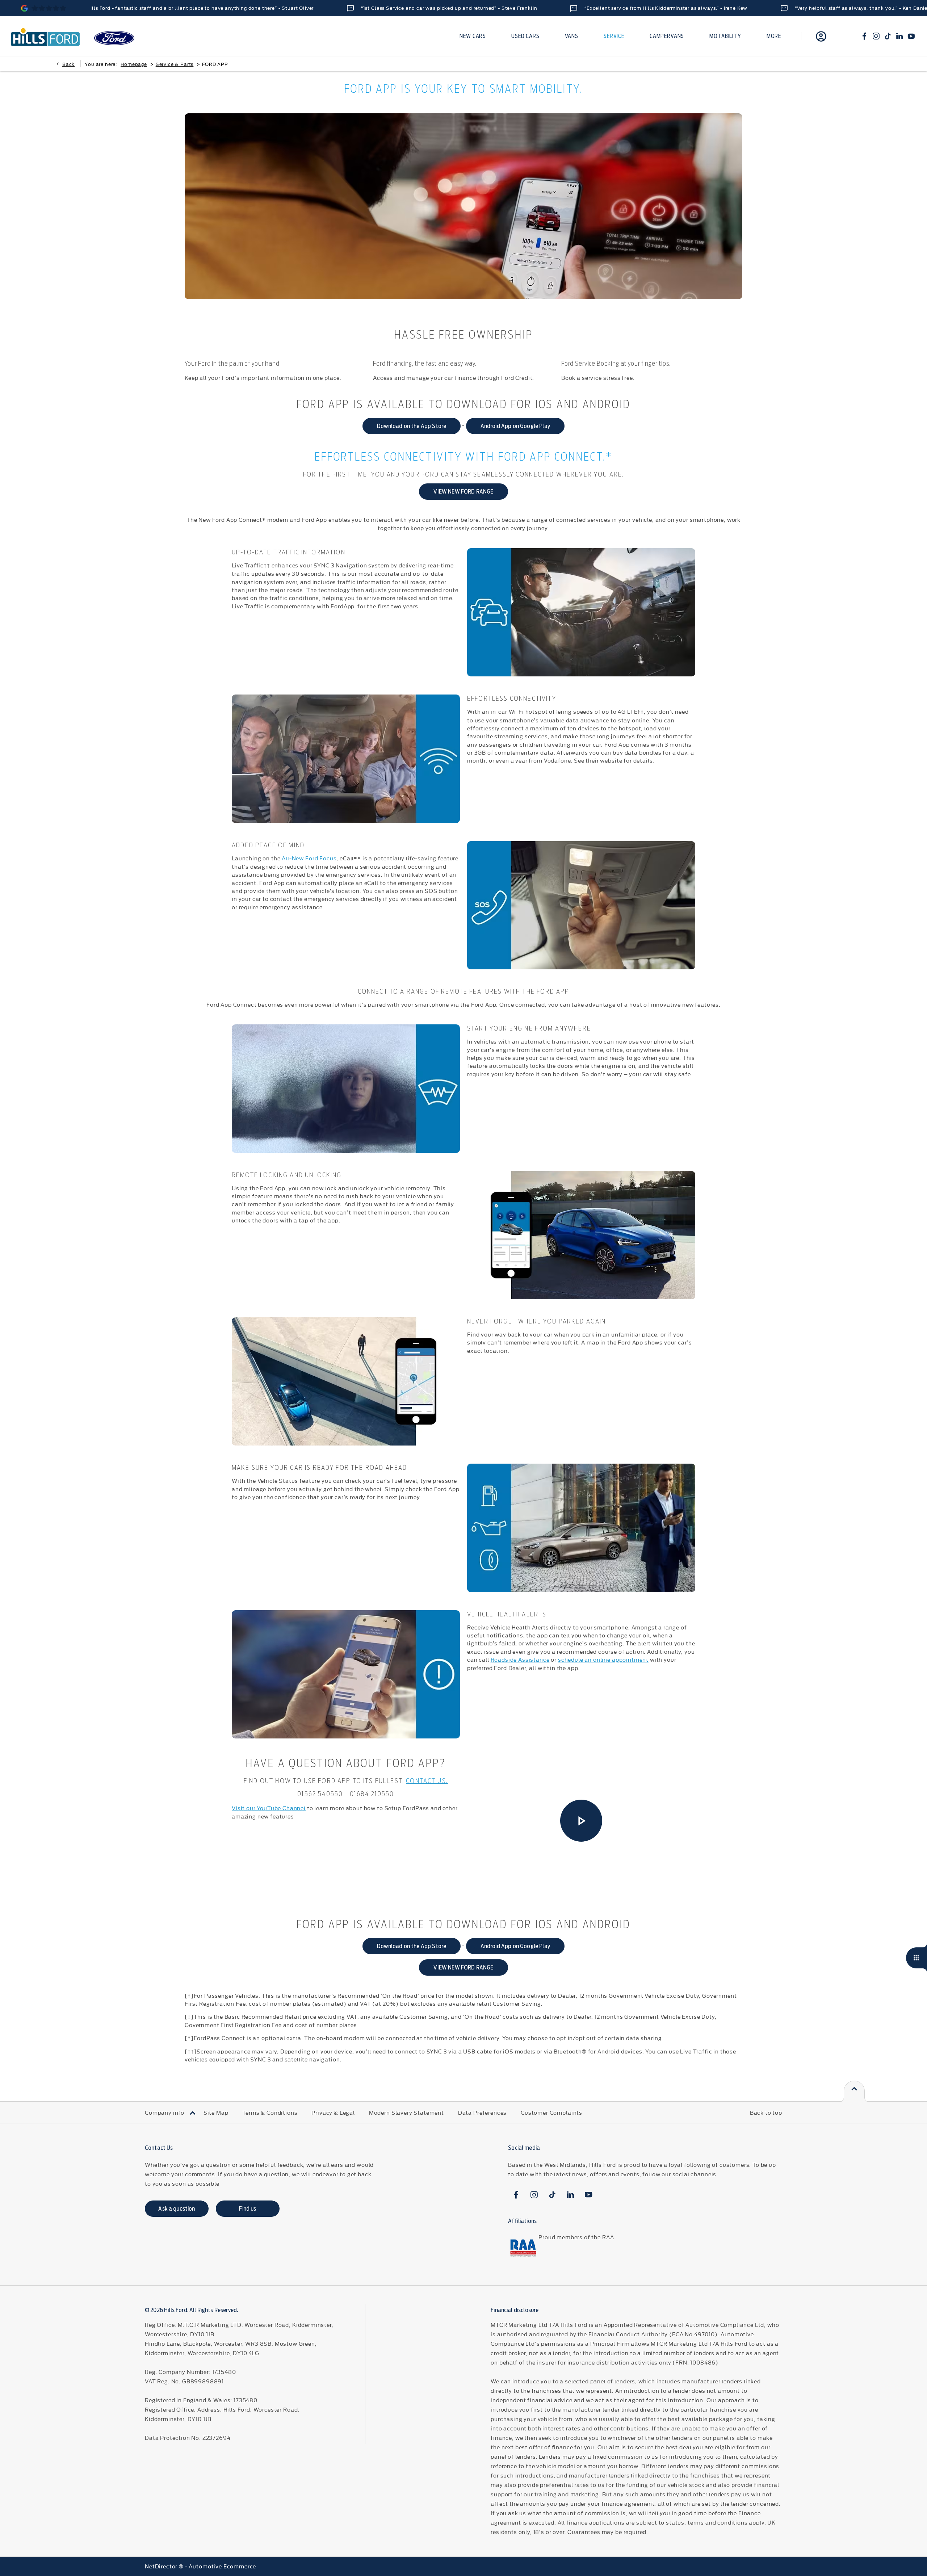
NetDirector (162, 2566)
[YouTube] (911, 36)
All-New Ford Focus (309, 858)
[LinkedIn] (899, 36)
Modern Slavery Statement (406, 2112)
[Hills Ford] (45, 36)
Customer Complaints (551, 2112)
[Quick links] (916, 1958)
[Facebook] (864, 36)
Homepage (134, 64)
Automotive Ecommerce (222, 2566)
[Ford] (114, 38)
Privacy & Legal (333, 2112)
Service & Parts (175, 64)
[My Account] (821, 36)
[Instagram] (876, 36)
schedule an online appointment (603, 1659)
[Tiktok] (888, 36)
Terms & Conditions (270, 2112)
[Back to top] (854, 2091)
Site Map (216, 2112)
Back (68, 64)
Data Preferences (482, 2112)
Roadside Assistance (520, 1659)
